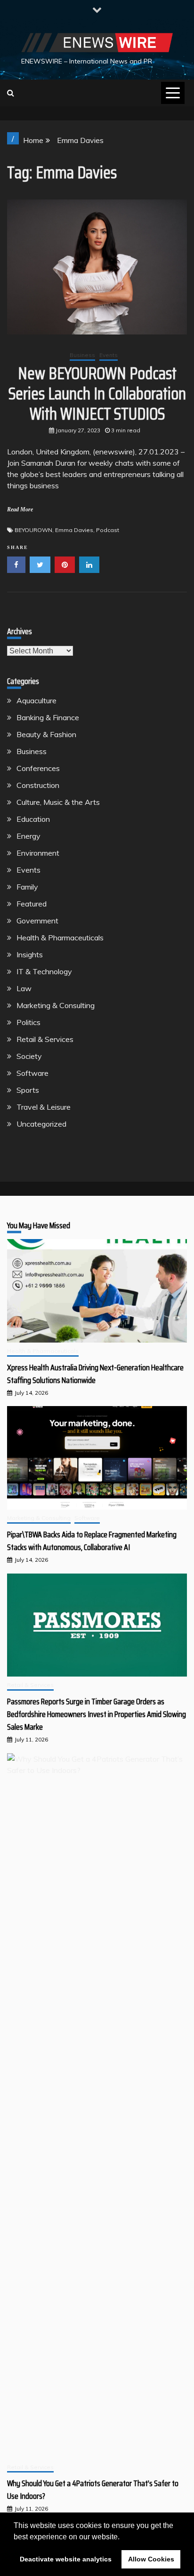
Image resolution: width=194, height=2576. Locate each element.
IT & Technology (44, 971)
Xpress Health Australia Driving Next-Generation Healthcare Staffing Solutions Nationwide (95, 1374)
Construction (38, 785)
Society (29, 1056)
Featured (32, 904)
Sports (28, 1090)
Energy (28, 836)
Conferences (38, 768)
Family (27, 887)
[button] (123, 2537)
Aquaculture (36, 700)
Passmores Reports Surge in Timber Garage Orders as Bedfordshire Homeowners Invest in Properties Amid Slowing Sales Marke (97, 1714)
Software (32, 1073)
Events (109, 355)
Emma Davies (74, 530)
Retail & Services (45, 1039)
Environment (38, 853)
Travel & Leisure (44, 1107)
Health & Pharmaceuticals (60, 938)
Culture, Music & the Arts (58, 802)
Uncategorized (41, 1124)
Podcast (108, 530)
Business (82, 355)
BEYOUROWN (33, 530)
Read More (20, 509)
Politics (28, 1022)
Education (33, 819)
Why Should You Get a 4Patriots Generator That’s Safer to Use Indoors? (93, 2490)
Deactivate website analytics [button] (66, 2559)
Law (24, 988)
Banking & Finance (48, 717)
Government (37, 921)
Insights (30, 954)
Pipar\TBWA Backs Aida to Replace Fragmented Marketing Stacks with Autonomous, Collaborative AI (92, 1541)
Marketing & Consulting (56, 1005)
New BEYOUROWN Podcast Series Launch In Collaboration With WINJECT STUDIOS (97, 394)
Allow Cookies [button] (151, 2559)
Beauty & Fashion (46, 734)
